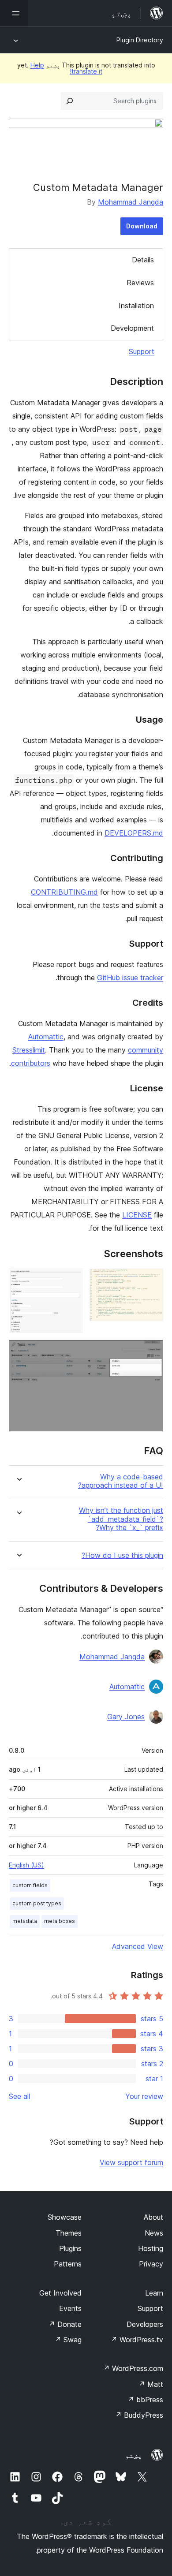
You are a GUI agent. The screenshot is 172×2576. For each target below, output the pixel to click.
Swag (68, 2340)
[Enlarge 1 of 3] (151, 1281)
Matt (151, 2384)
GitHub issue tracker (130, 978)
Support (142, 351)
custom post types (37, 1903)
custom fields (30, 1885)
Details (143, 260)
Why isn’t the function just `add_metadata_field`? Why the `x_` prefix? (121, 1519)
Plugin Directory (140, 40)
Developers (145, 2324)
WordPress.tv (137, 2340)
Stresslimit (29, 1050)
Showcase (65, 2217)
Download (142, 226)
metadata (25, 1921)
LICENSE (137, 1215)
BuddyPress (139, 2415)
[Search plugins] (70, 101)
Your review (144, 2096)
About (153, 2217)
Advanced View (138, 1946)
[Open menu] (14, 13)
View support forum (131, 2162)
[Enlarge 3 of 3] (151, 1351)
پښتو (134, 2455)
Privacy (151, 2264)
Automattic (46, 1037)
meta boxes (60, 1921)
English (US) (26, 1865)
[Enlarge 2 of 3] (71, 1281)
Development (132, 328)
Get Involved (60, 2293)
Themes (69, 2233)
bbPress (145, 2400)
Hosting (151, 2248)
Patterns (68, 2264)
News (154, 2233)
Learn (154, 2293)
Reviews (140, 283)
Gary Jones (126, 1717)
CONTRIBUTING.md (64, 892)
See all (19, 2096)
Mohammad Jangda (131, 202)
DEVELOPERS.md (134, 833)
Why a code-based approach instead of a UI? (121, 1481)
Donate (65, 2324)
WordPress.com (133, 2368)
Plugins (70, 2248)
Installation (136, 306)
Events (70, 2308)
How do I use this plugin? (122, 1555)
